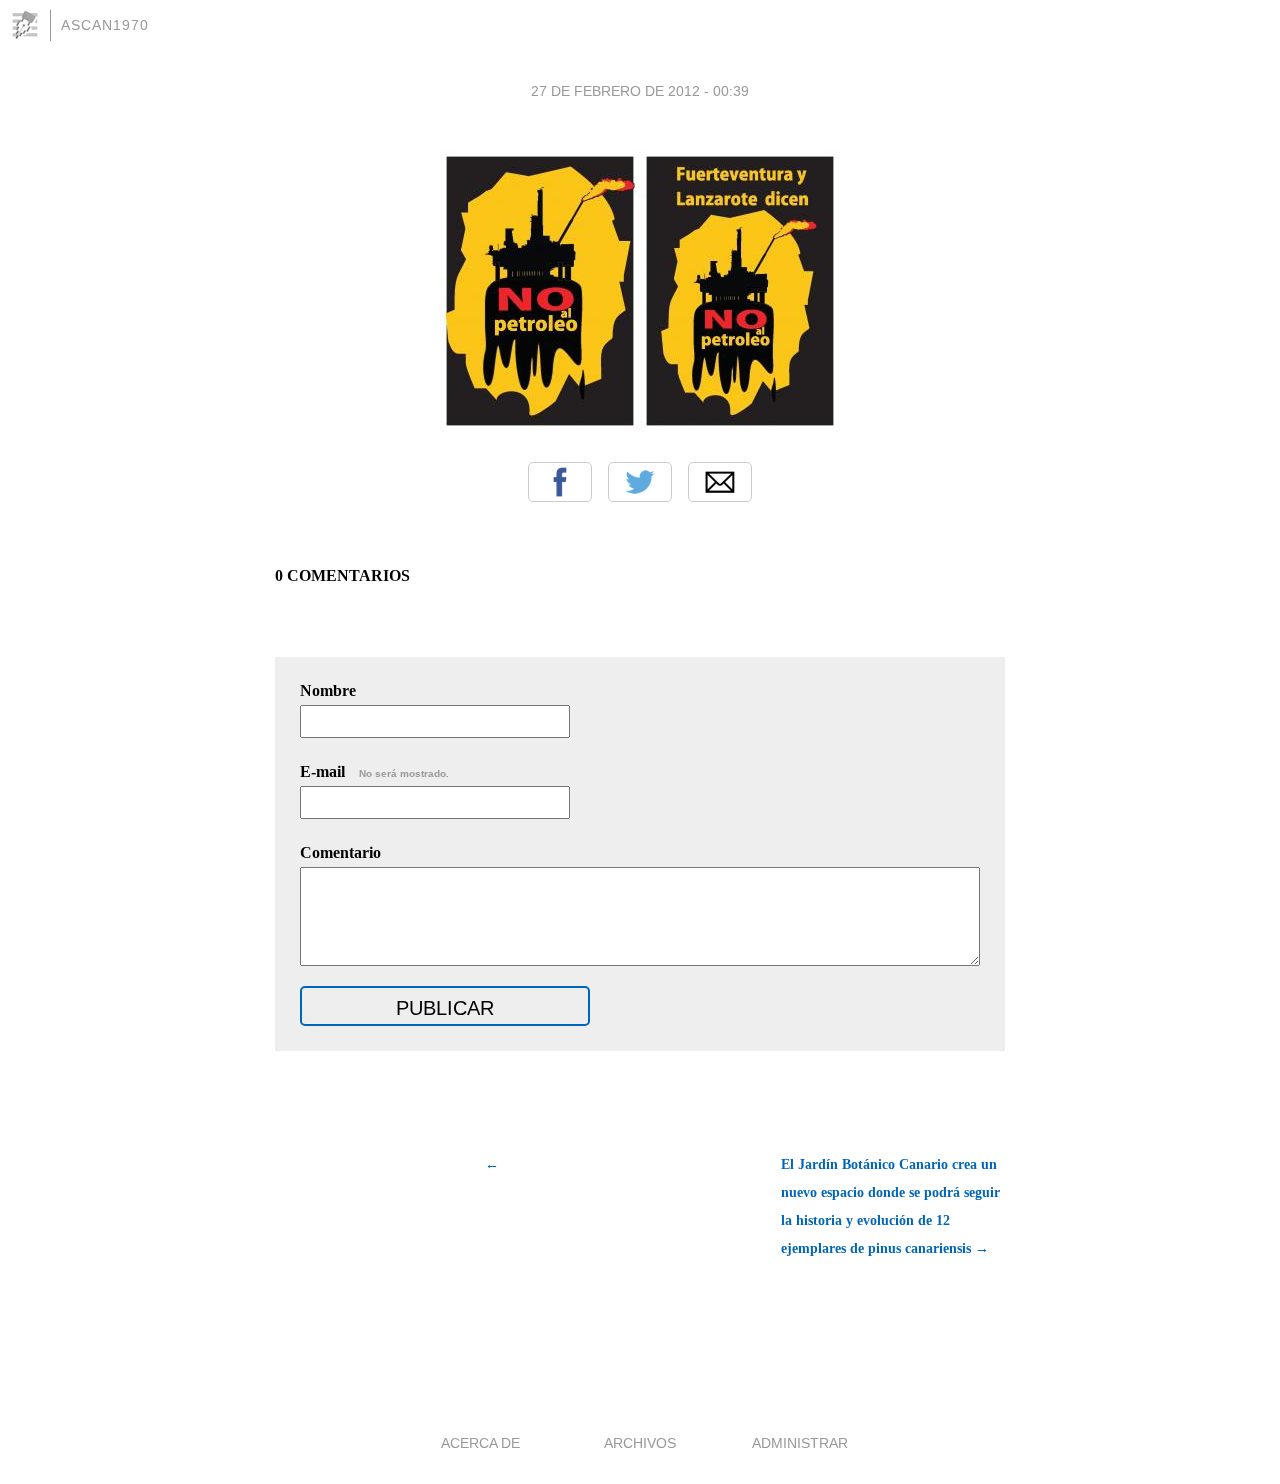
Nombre (328, 690)
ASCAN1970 (105, 25)
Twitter (640, 482)
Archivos (640, 1443)
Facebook (560, 482)
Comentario (340, 852)
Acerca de (480, 1443)
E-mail (374, 771)
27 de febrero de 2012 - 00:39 (640, 91)
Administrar (800, 1443)
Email (720, 482)
